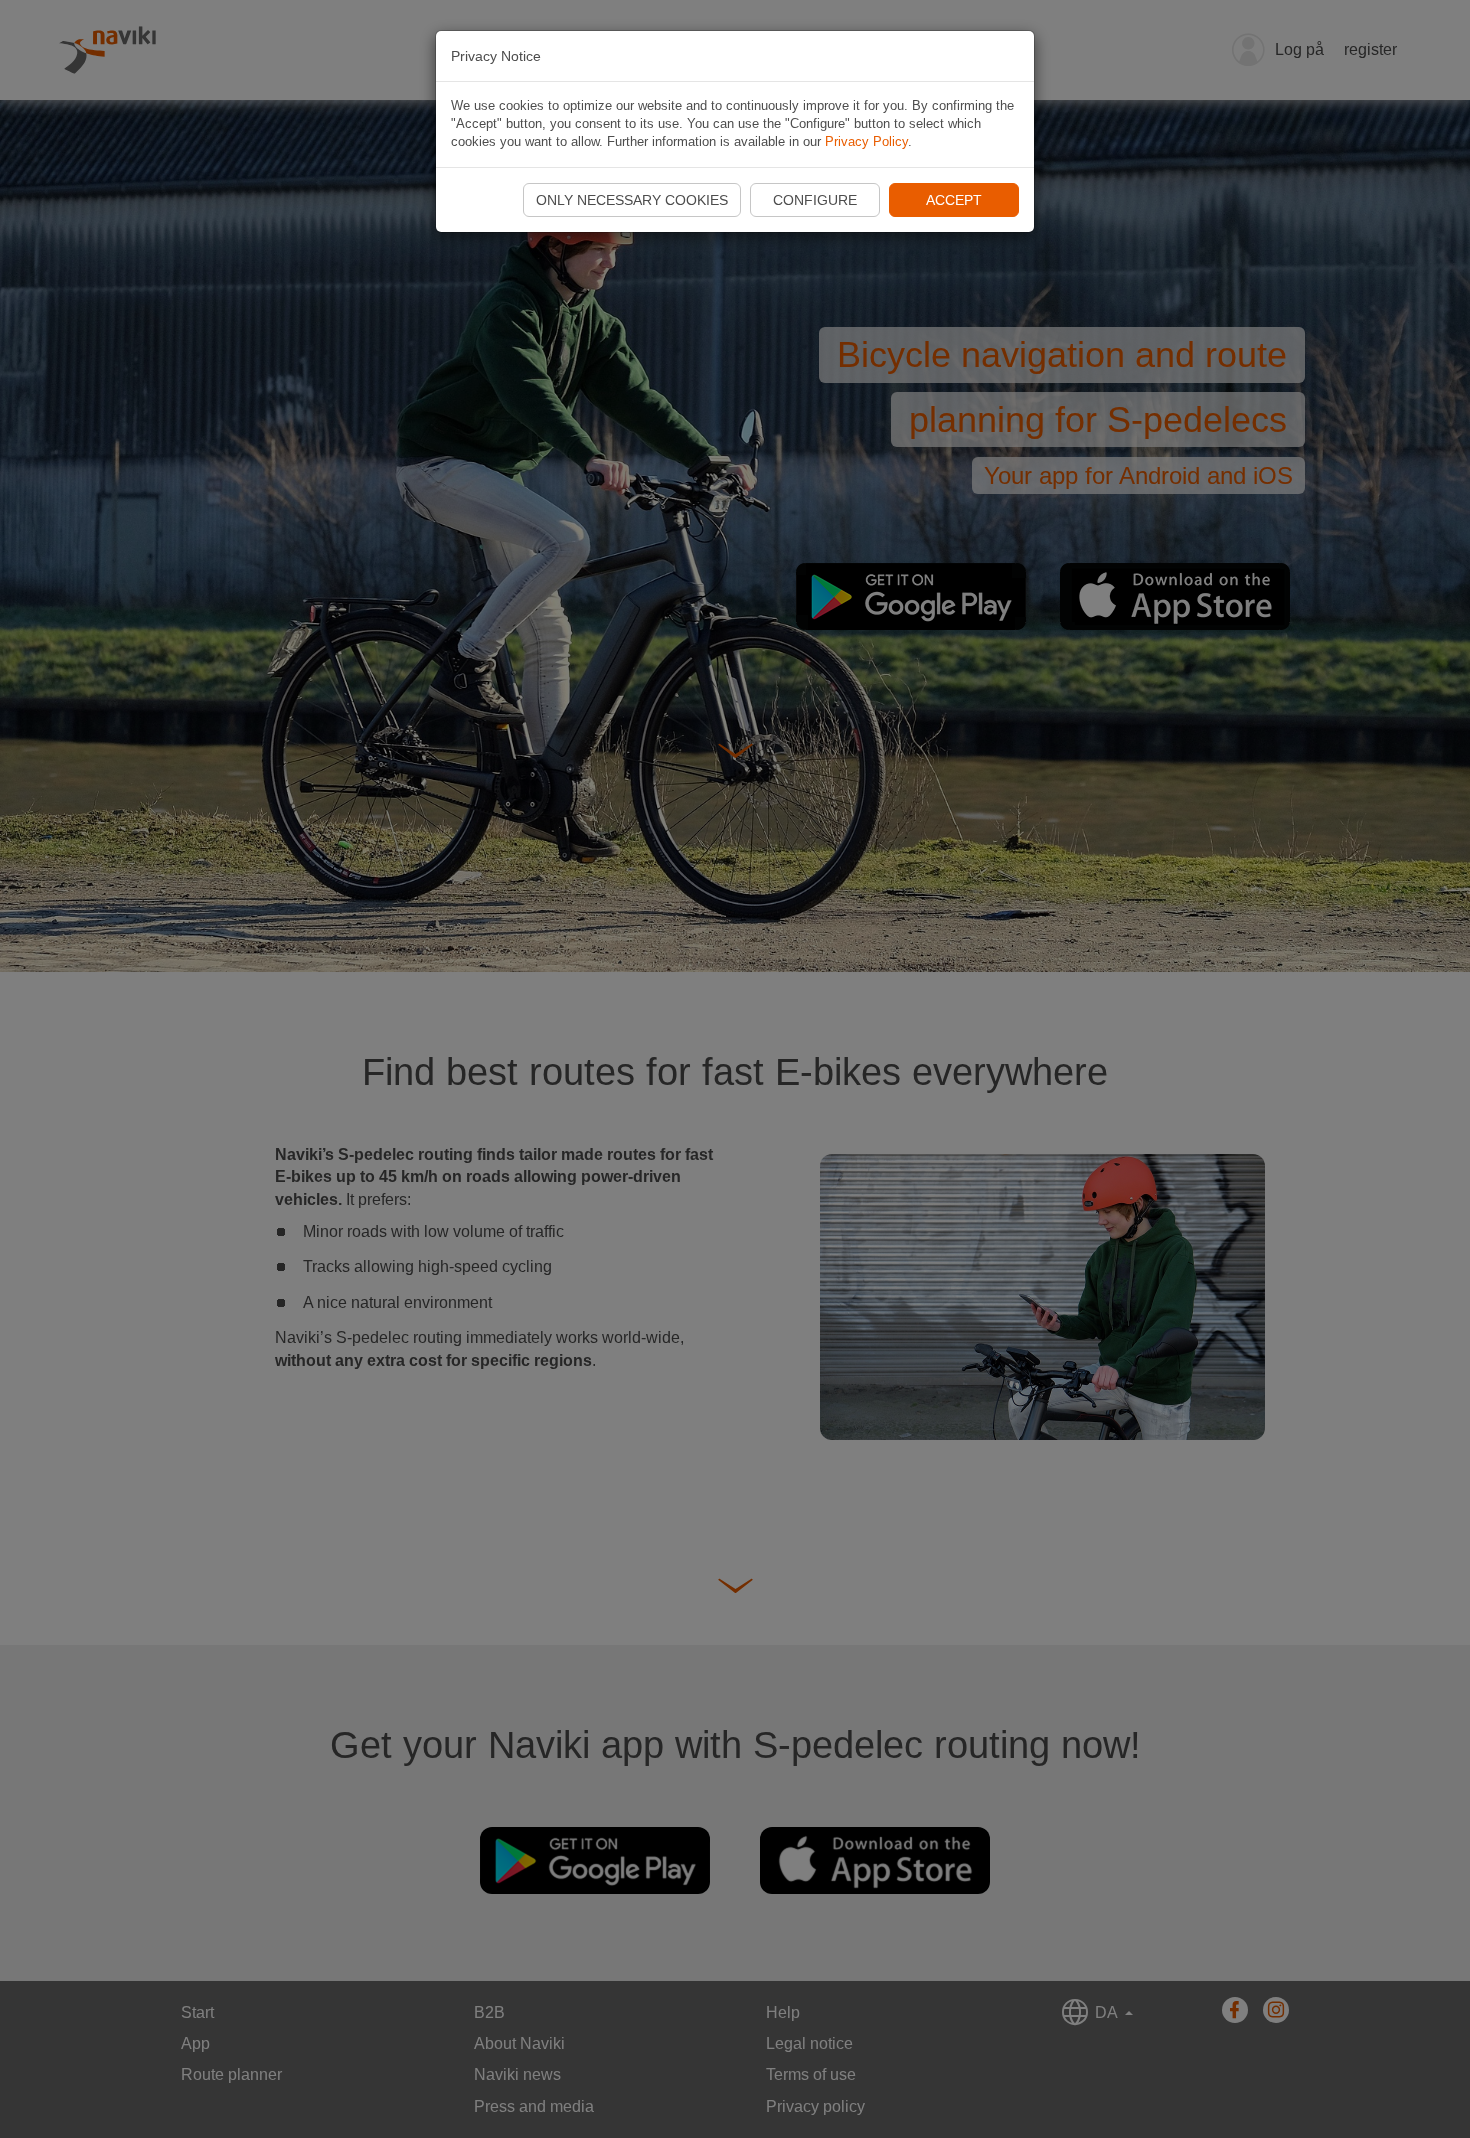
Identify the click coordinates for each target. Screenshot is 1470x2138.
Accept (954, 200)
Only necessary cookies (632, 200)
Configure (815, 200)
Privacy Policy (866, 141)
